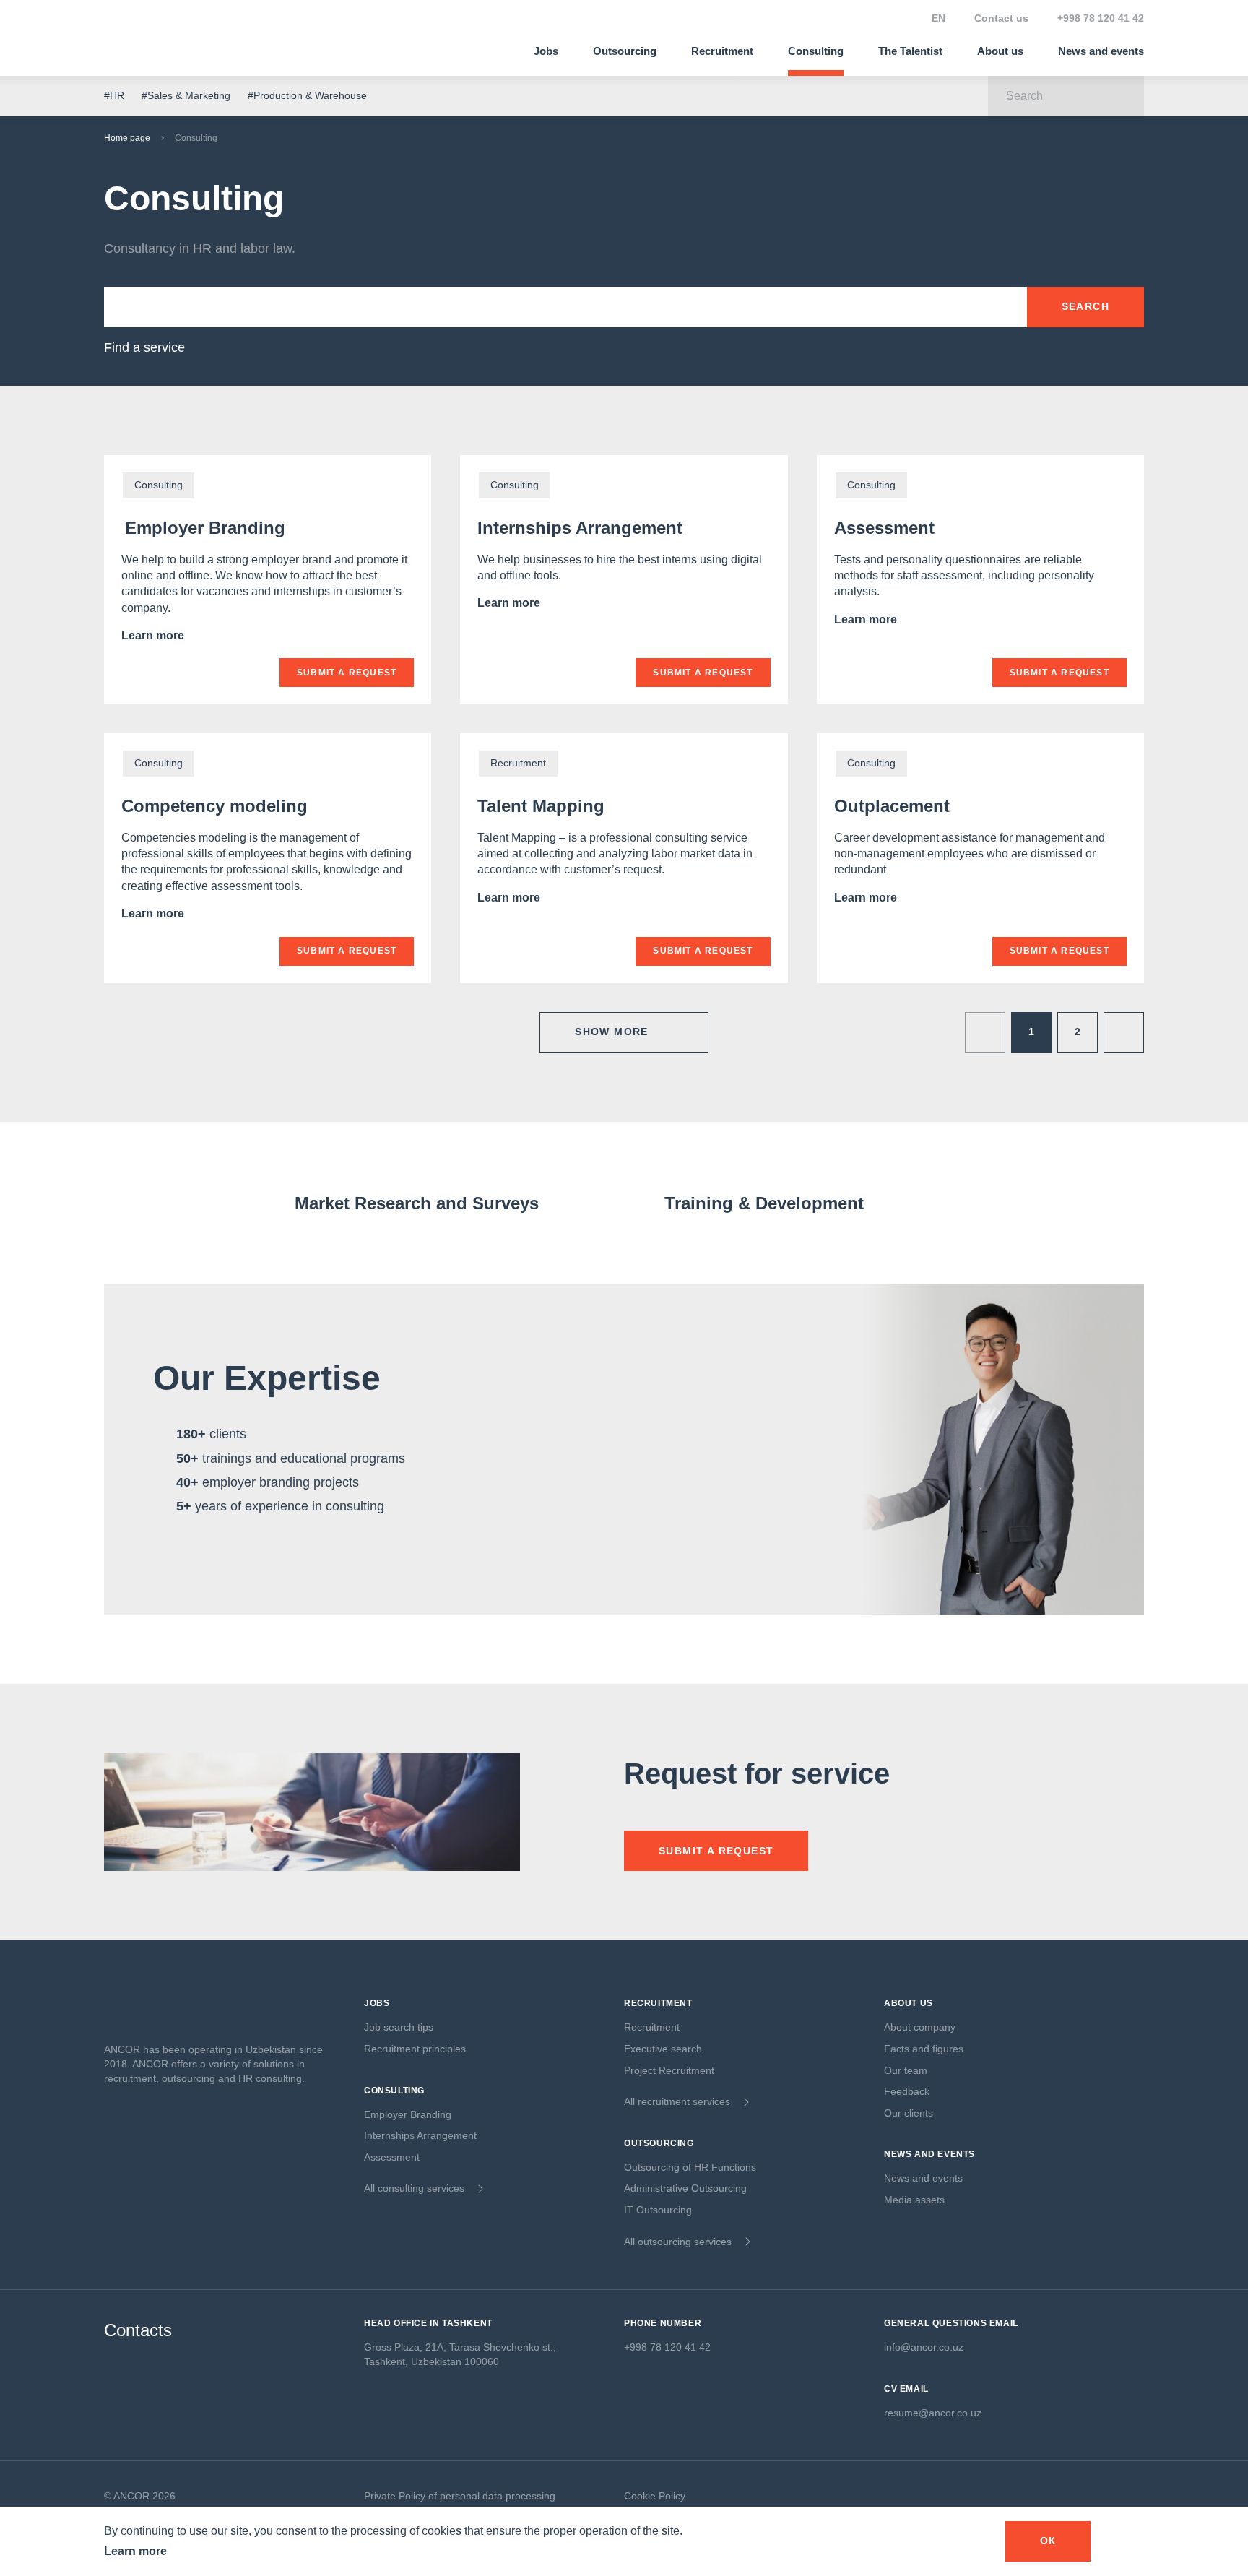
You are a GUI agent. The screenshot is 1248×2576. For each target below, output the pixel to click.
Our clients (909, 2113)
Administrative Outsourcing (685, 2188)
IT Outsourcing (658, 2210)
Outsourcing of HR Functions (690, 2167)
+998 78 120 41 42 (1101, 18)
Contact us (1001, 18)
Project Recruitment (669, 2070)
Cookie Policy (655, 2496)
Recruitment (722, 51)
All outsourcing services (678, 2242)
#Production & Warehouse (307, 95)
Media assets (914, 2200)
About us (1000, 51)
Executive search (663, 2049)
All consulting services (414, 2188)
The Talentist (910, 51)
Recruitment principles (415, 2049)
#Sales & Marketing (186, 95)
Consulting (816, 51)
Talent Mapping (541, 806)
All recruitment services (677, 2101)
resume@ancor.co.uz (933, 2413)
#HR (114, 95)
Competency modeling (214, 806)
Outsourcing (625, 51)
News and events (1101, 51)
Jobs (546, 51)
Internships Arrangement (580, 528)
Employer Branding (203, 528)
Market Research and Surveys (417, 1203)
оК (1048, 2541)
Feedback (907, 2091)
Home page (127, 138)
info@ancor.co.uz (924, 2347)
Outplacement (892, 806)
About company (920, 2027)
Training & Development (764, 1203)
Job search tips (399, 2027)
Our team (906, 2070)
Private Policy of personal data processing (460, 2496)
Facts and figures (924, 2049)
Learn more (154, 635)
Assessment (884, 528)
